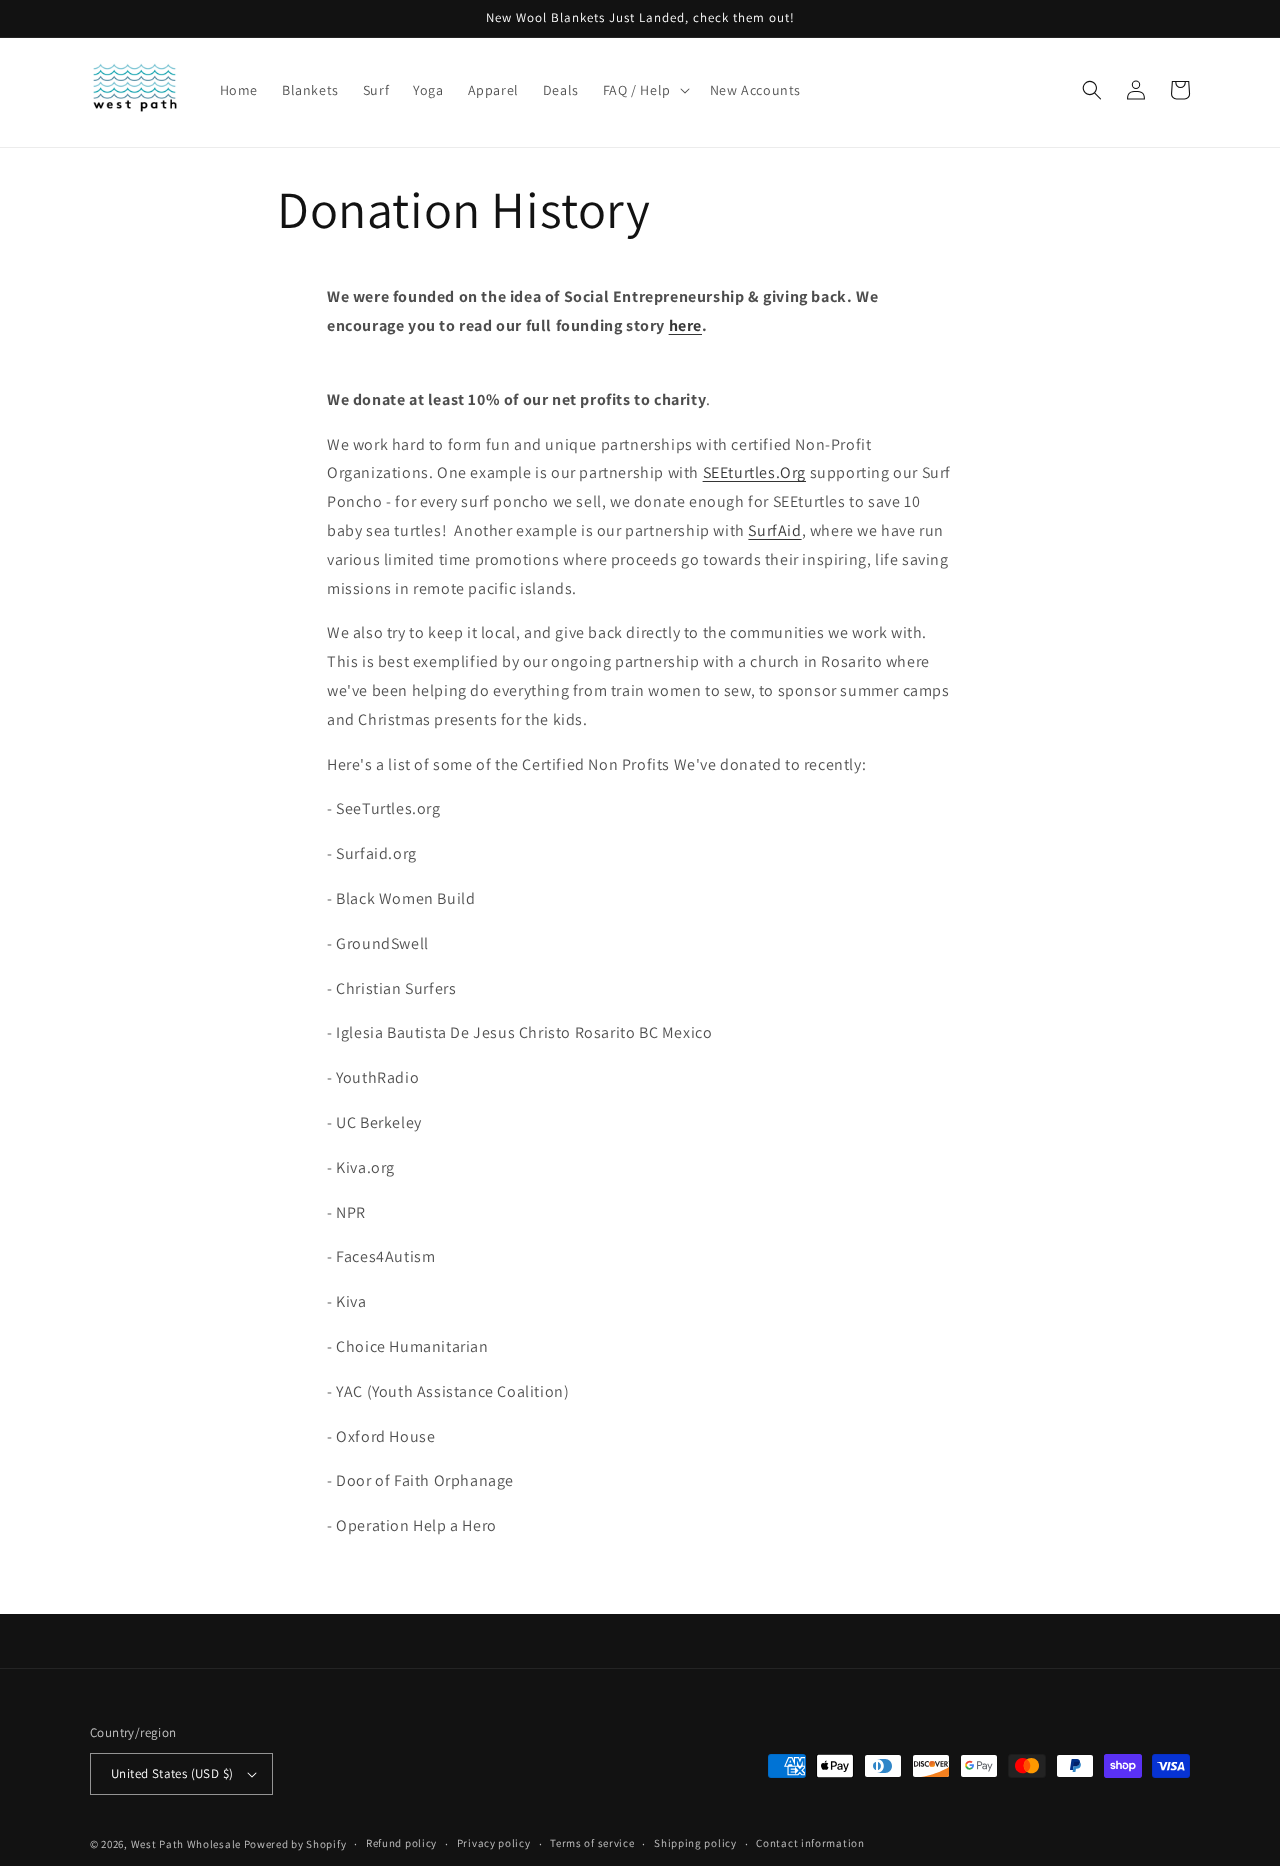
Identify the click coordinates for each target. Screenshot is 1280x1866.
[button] (644, 90)
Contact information (810, 1843)
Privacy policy (494, 1843)
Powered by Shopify (295, 1844)
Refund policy (401, 1843)
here (685, 325)
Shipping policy (695, 1843)
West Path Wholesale (186, 1844)
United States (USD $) (172, 1773)
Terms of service (592, 1843)
